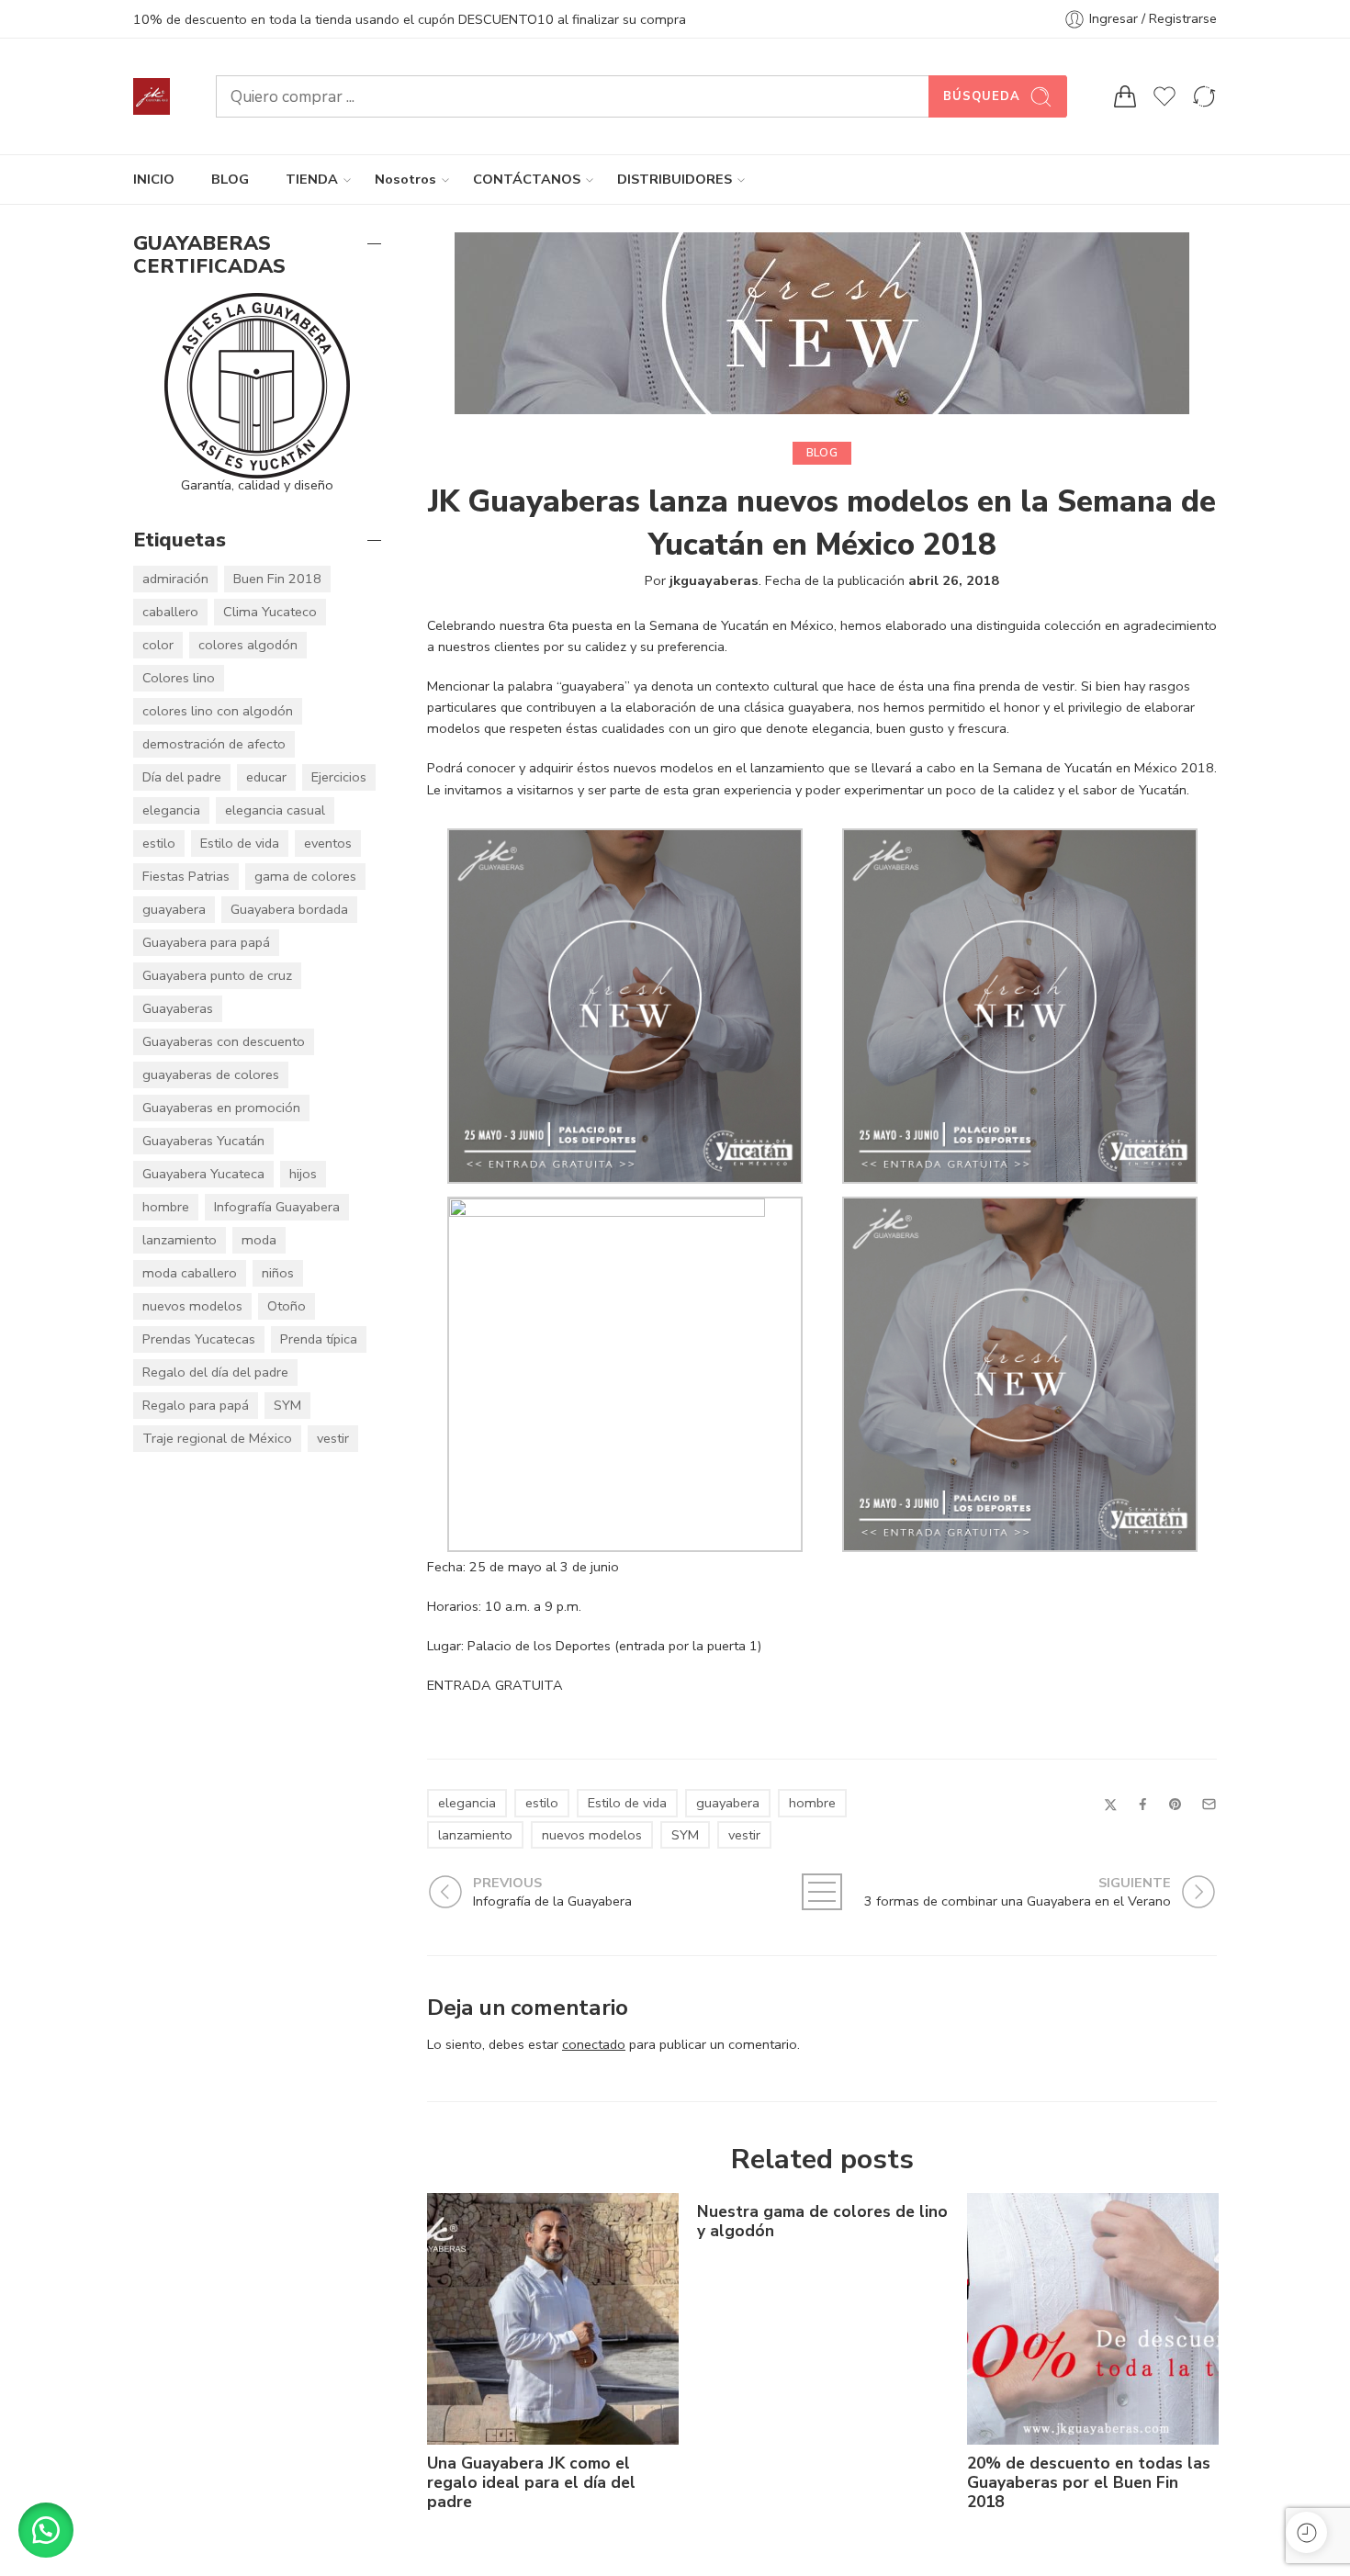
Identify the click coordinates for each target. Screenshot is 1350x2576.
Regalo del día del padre (215, 1372)
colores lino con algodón (218, 711)
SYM (685, 1835)
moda (259, 1240)
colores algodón (248, 645)
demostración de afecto (214, 744)
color (158, 645)
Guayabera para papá (206, 942)
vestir (744, 1835)
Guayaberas (178, 1008)
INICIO (154, 179)
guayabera (728, 1803)
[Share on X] (1111, 1805)
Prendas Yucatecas (199, 1339)
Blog (822, 453)
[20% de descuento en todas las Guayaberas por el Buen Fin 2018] (1093, 2319)
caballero (170, 612)
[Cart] (1125, 96)
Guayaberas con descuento (224, 1041)
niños (278, 1273)
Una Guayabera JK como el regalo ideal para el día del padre (531, 2483)
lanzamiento (475, 1835)
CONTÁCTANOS (527, 179)
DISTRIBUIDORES (675, 179)
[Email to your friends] (1209, 1804)
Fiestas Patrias (186, 876)
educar (266, 777)
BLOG (230, 179)
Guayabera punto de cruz (217, 975)
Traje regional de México (217, 1438)
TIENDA (312, 179)
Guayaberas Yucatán (203, 1141)
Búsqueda (982, 96)
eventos (328, 843)
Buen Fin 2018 (277, 579)
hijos (303, 1174)
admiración (175, 579)
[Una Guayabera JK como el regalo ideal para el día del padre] (553, 2319)
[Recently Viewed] (1306, 2532)
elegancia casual (275, 810)
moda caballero (190, 1273)
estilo (542, 1803)
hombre (812, 1803)
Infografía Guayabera (277, 1207)
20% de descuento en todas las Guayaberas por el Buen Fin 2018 (1089, 2483)
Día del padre (182, 777)
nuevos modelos (592, 1835)
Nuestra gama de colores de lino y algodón (822, 2222)
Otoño (287, 1306)
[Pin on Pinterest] (1176, 1805)
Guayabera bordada (289, 909)
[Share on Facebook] (1143, 1804)
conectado (594, 2044)
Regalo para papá (196, 1405)
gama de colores (305, 876)
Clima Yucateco (270, 612)
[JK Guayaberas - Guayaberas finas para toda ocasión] (152, 96)
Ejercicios (339, 777)
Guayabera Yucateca (203, 1174)
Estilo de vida (627, 1803)
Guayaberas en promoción (221, 1108)
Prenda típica (319, 1339)
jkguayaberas (714, 580)
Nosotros (405, 179)
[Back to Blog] (822, 1892)
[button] (46, 2530)
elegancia (467, 1803)
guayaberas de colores (211, 1074)
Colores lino (179, 678)
